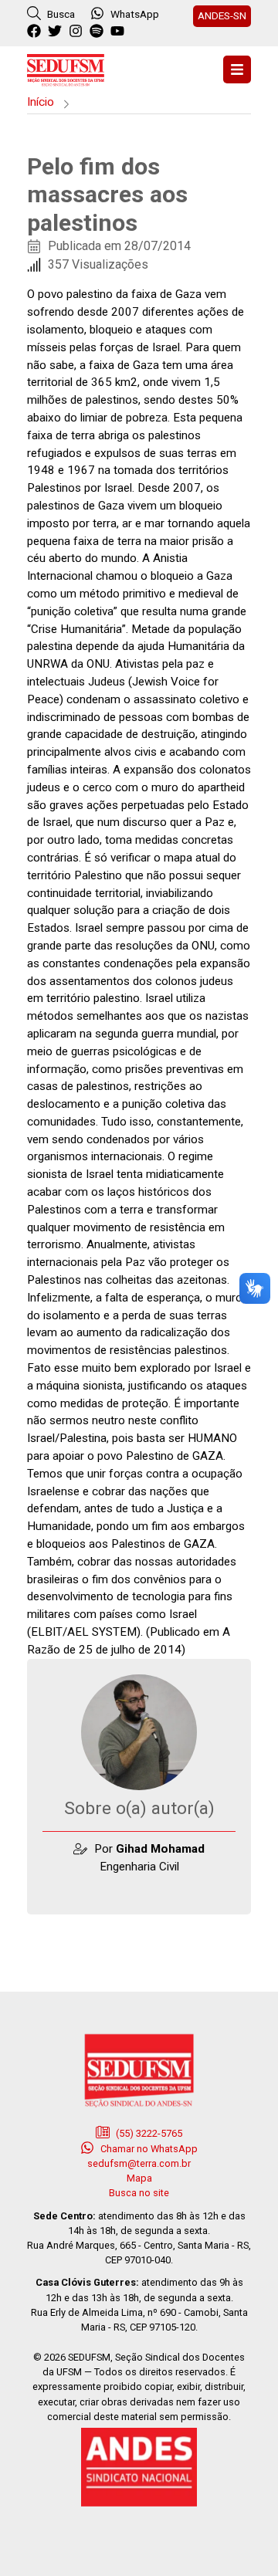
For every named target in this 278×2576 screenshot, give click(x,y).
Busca (60, 14)
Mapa (139, 2178)
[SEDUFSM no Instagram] (78, 32)
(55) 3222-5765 (148, 2133)
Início (41, 102)
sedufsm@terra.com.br (139, 2163)
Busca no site (139, 2193)
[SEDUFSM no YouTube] (98, 32)
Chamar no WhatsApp (148, 2149)
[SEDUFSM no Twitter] (57, 32)
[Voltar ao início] (66, 68)
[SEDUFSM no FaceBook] (36, 32)
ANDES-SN (222, 15)
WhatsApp (135, 14)
